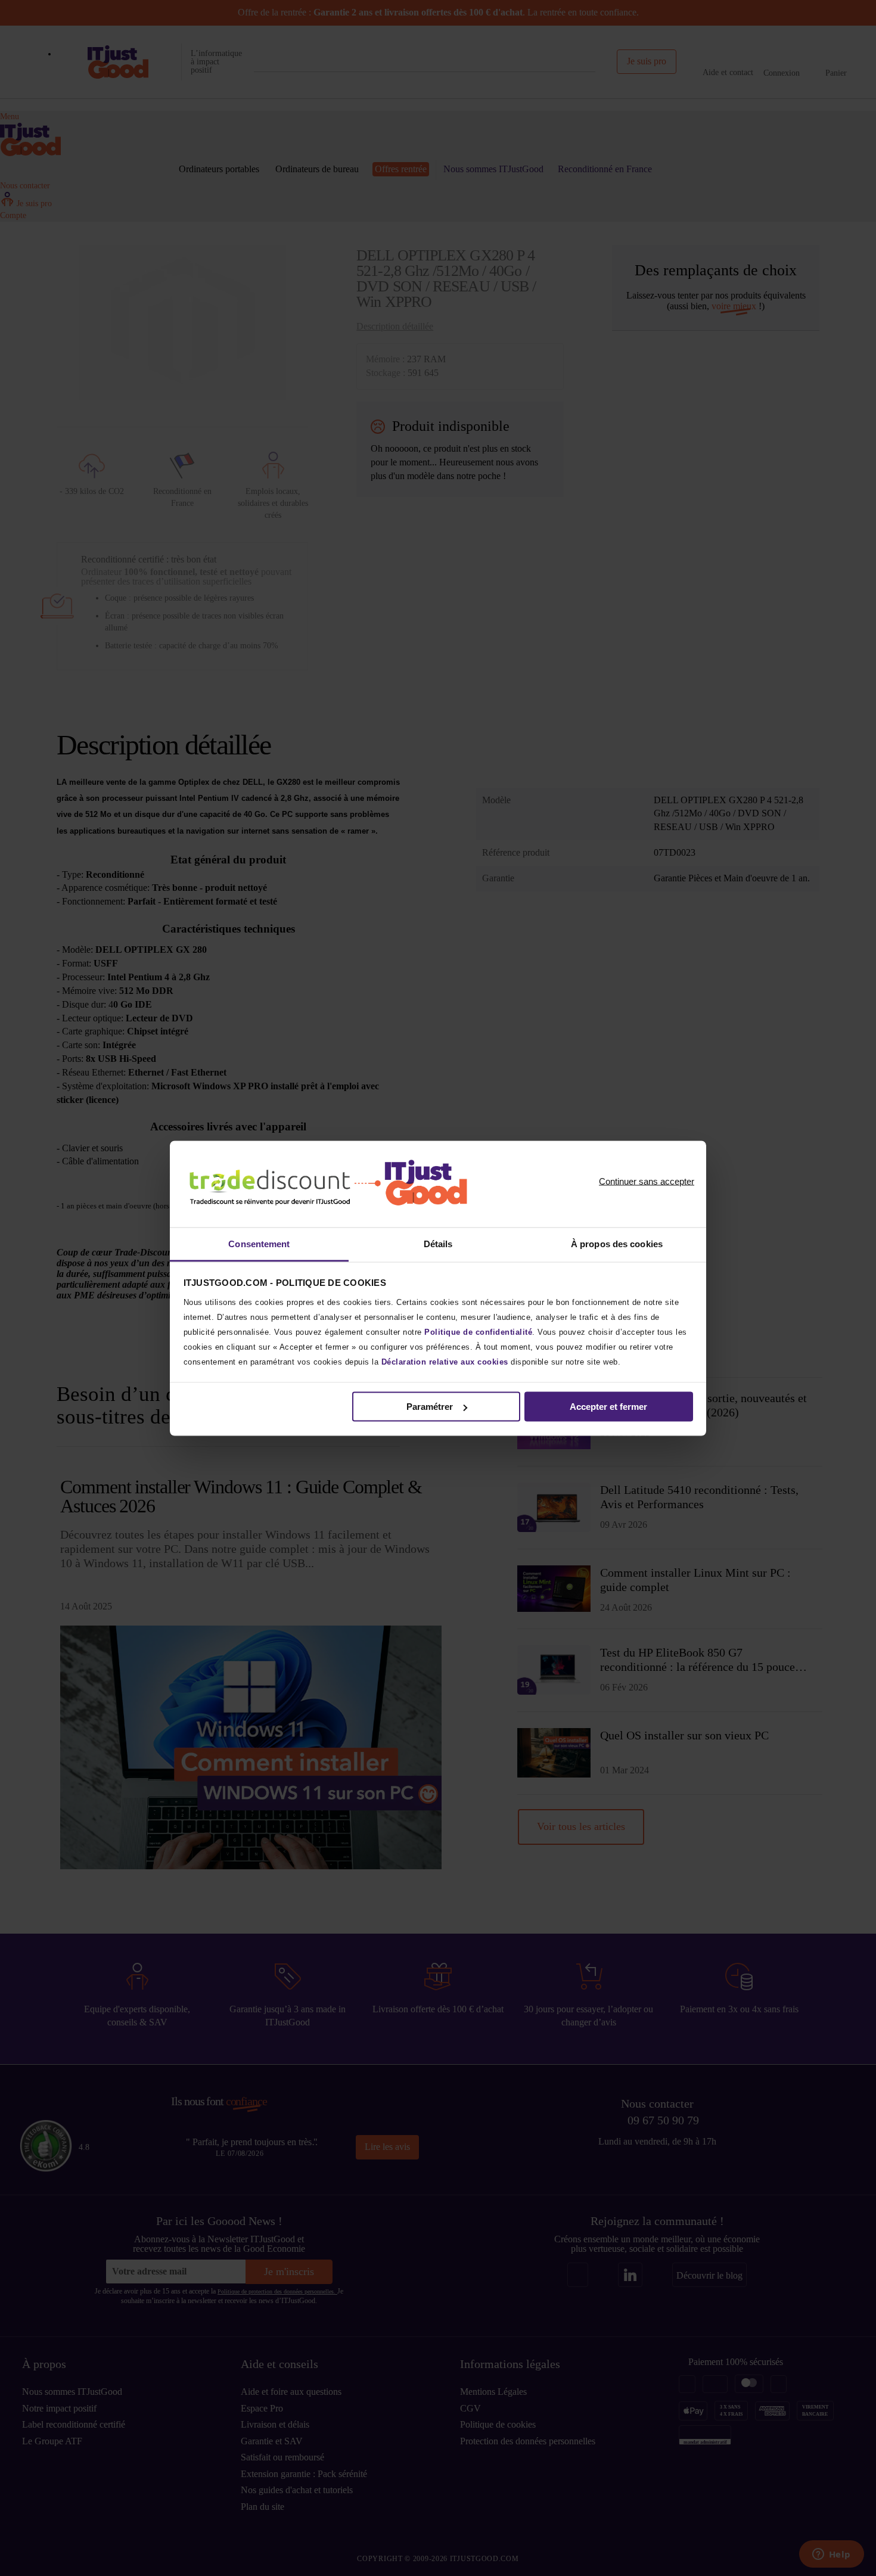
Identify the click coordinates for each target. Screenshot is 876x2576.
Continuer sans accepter (647, 1181)
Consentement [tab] (259, 1243)
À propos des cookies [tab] (617, 1243)
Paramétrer (430, 1407)
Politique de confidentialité (478, 1331)
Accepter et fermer (608, 1407)
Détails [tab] (438, 1243)
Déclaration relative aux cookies (445, 1361)
